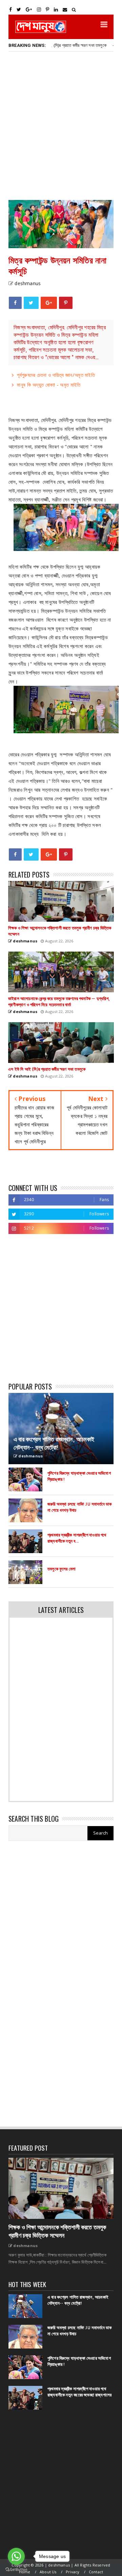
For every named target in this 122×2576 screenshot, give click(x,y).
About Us (48, 2572)
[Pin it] (66, 303)
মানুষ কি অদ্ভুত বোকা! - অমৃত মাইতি (49, 385)
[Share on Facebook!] (15, 303)
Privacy (73, 2572)
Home (25, 2572)
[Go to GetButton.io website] (16, 2569)
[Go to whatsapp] (16, 2556)
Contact (96, 2572)
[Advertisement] (61, 125)
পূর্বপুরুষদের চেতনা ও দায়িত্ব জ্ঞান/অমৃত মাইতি (56, 375)
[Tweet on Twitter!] (31, 303)
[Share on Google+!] (49, 303)
